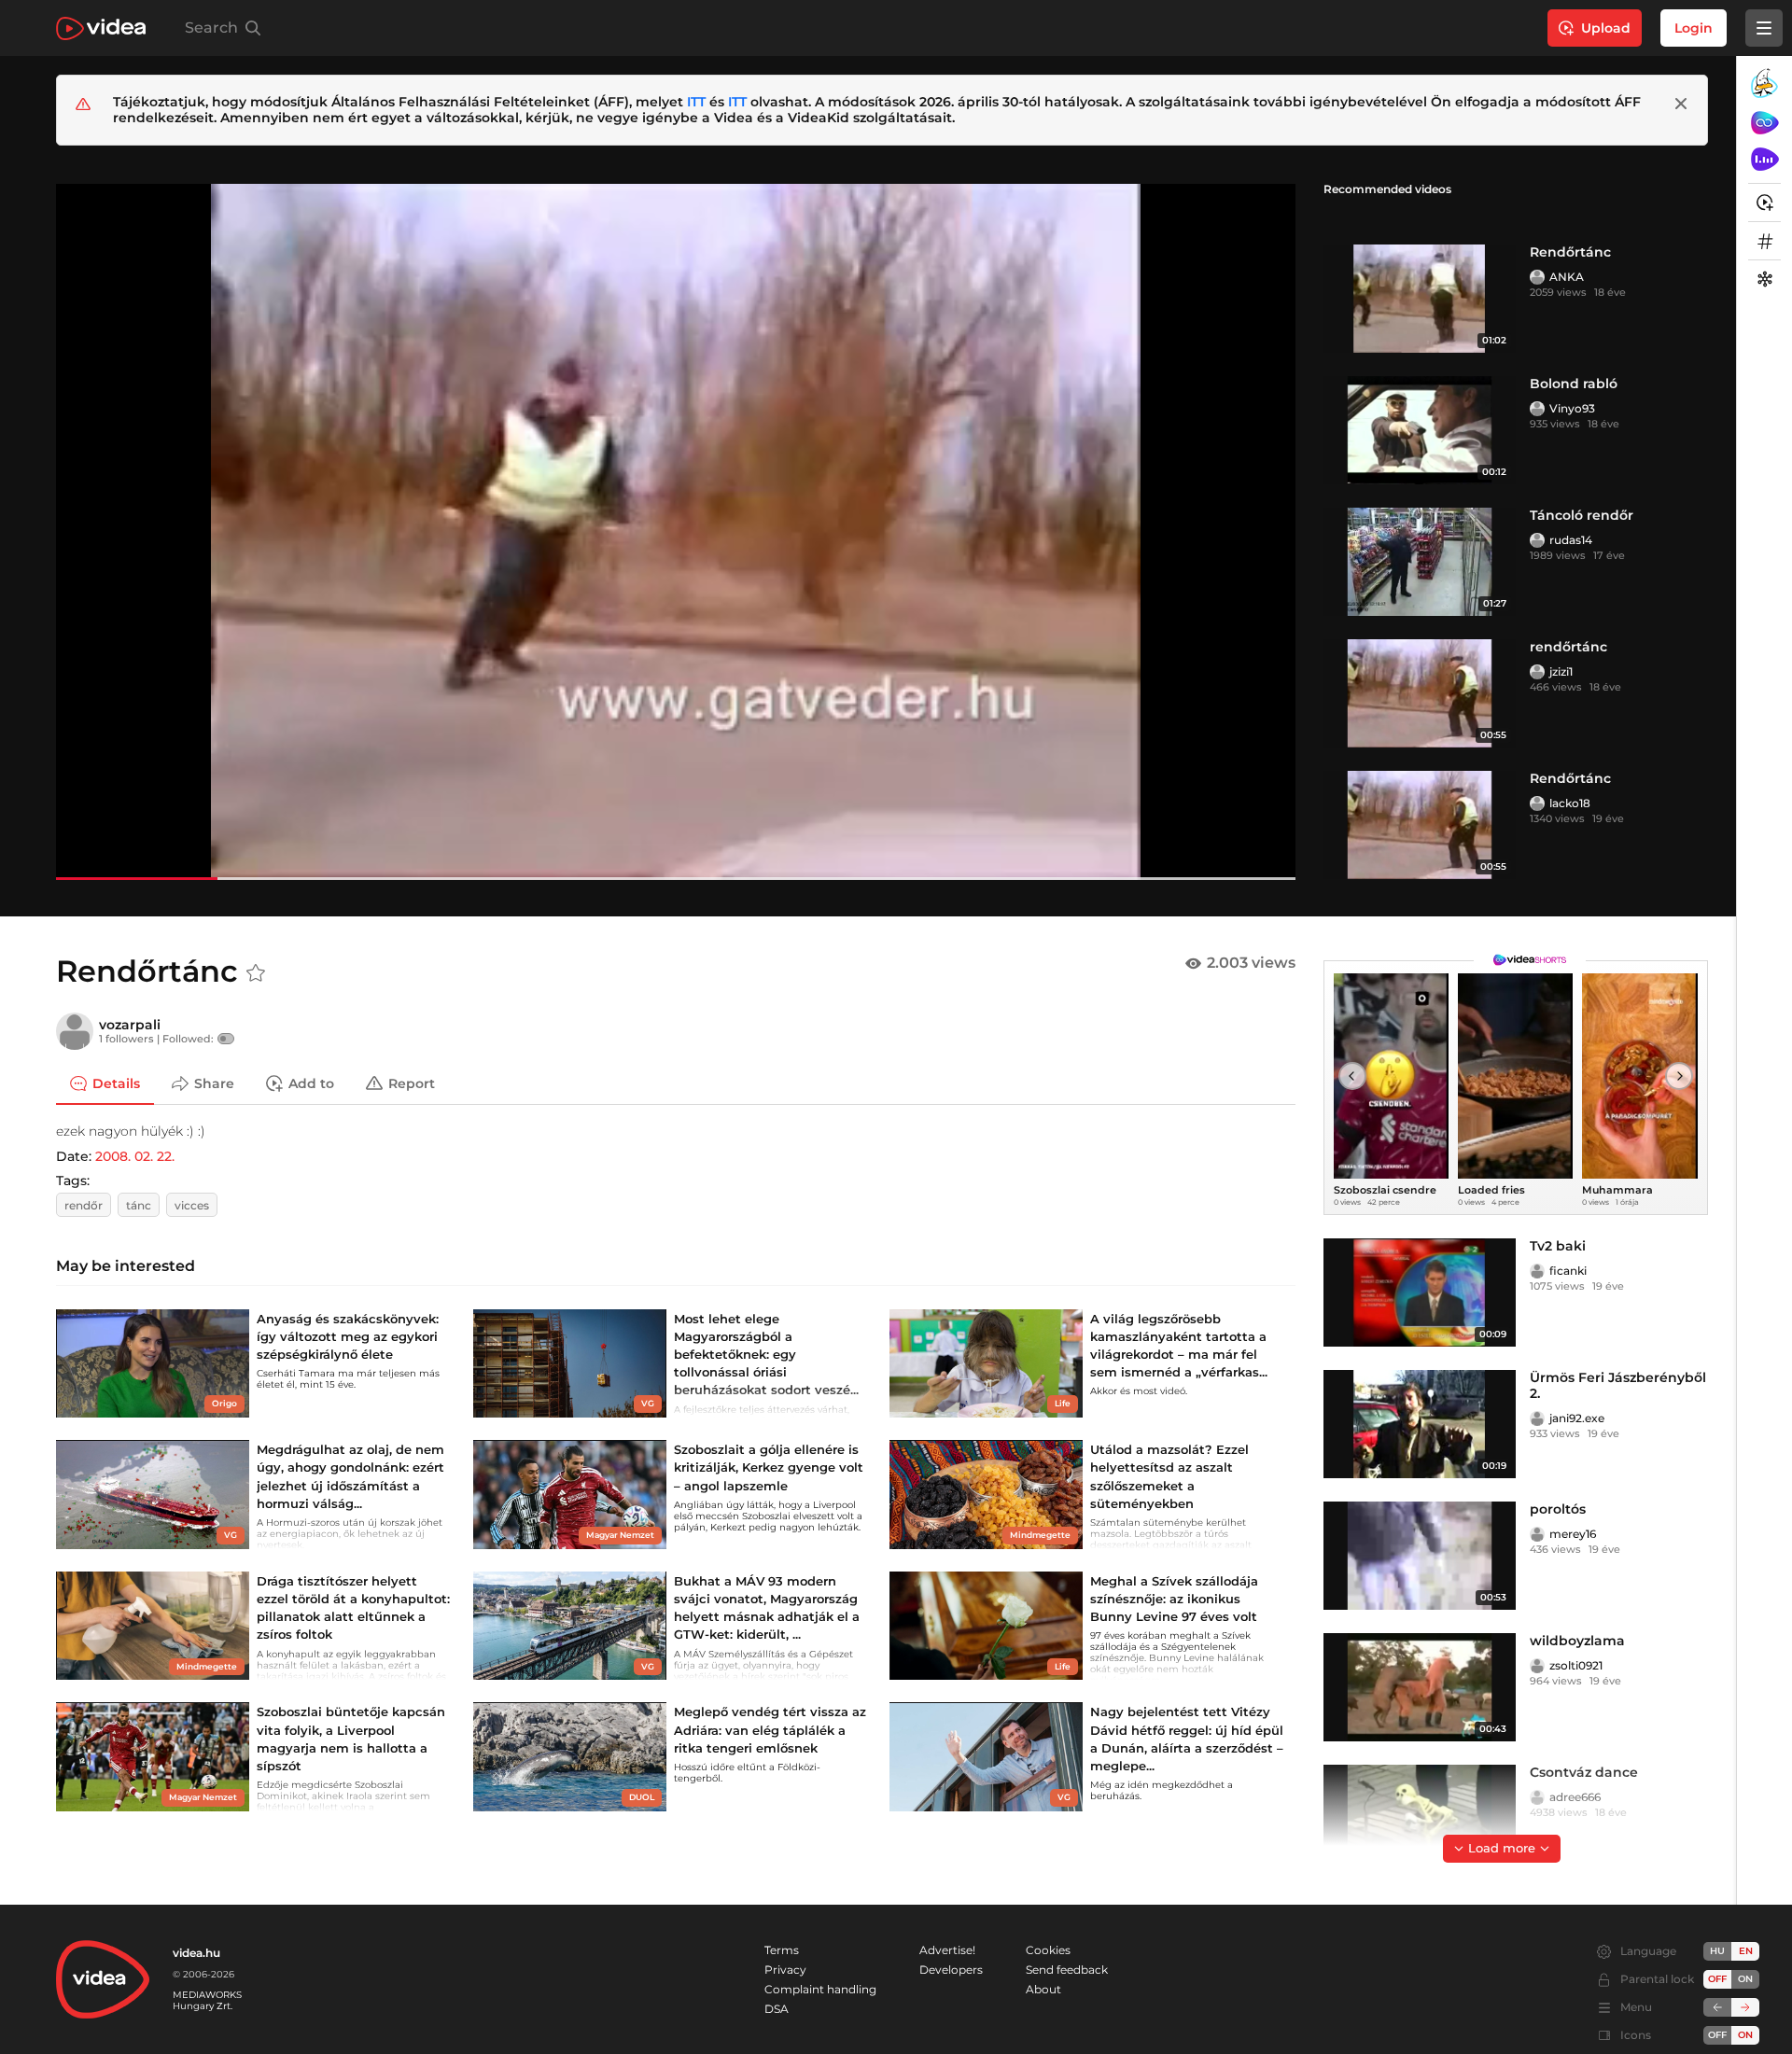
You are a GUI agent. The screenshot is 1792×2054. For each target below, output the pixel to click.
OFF (1717, 2035)
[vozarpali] (75, 1031)
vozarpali (130, 1025)
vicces (192, 1205)
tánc (139, 1205)
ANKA (1567, 277)
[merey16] (1537, 1534)
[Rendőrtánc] (1420, 299)
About (1043, 1989)
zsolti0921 (1576, 1665)
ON (1745, 1979)
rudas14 (1571, 540)
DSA (777, 2009)
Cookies (1048, 1950)
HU (1717, 1951)
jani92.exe (1577, 1418)
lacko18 (1570, 803)
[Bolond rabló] (1420, 430)
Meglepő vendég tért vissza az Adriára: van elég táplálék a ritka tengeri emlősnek (770, 1729)
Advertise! (947, 1950)
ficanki (1568, 1271)
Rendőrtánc (1570, 252)
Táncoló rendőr (1582, 515)
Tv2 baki (1558, 1246)
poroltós (1558, 1509)
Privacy (785, 1970)
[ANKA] (1537, 277)
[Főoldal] (101, 28)
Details (116, 1083)
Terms (782, 1950)
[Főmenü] (1764, 28)
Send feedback (1067, 1970)
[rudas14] (1537, 540)
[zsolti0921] (1537, 1666)
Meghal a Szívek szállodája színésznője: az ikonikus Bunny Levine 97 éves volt (1174, 1599)
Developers (951, 1970)
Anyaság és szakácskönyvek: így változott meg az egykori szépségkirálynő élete (348, 1336)
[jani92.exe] (1537, 1418)
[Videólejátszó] (676, 531)
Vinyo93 (1572, 408)
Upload (1606, 28)
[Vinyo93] (1537, 409)
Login (1694, 28)
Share (214, 1083)
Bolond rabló (1574, 384)
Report (412, 1083)
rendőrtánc (1568, 647)
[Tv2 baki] (1420, 1292)
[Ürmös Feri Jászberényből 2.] (1420, 1424)
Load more (1502, 1848)
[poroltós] (1420, 1556)
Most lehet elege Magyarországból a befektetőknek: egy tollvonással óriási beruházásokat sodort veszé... (766, 1355)
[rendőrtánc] (1420, 693)
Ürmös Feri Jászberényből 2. (1618, 1385)
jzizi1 (1561, 671)
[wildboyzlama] (1420, 1687)
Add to (311, 1083)
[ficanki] (1537, 1271)
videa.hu (196, 1953)
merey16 (1573, 1534)
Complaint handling (820, 1989)
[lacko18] (1537, 803)
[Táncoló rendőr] (1420, 562)
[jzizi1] (1537, 672)
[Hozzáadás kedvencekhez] (256, 973)
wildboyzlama (1577, 1641)
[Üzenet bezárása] (1681, 104)
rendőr (84, 1205)
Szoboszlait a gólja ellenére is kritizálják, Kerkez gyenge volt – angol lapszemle (769, 1467)
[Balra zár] (1717, 2007)
